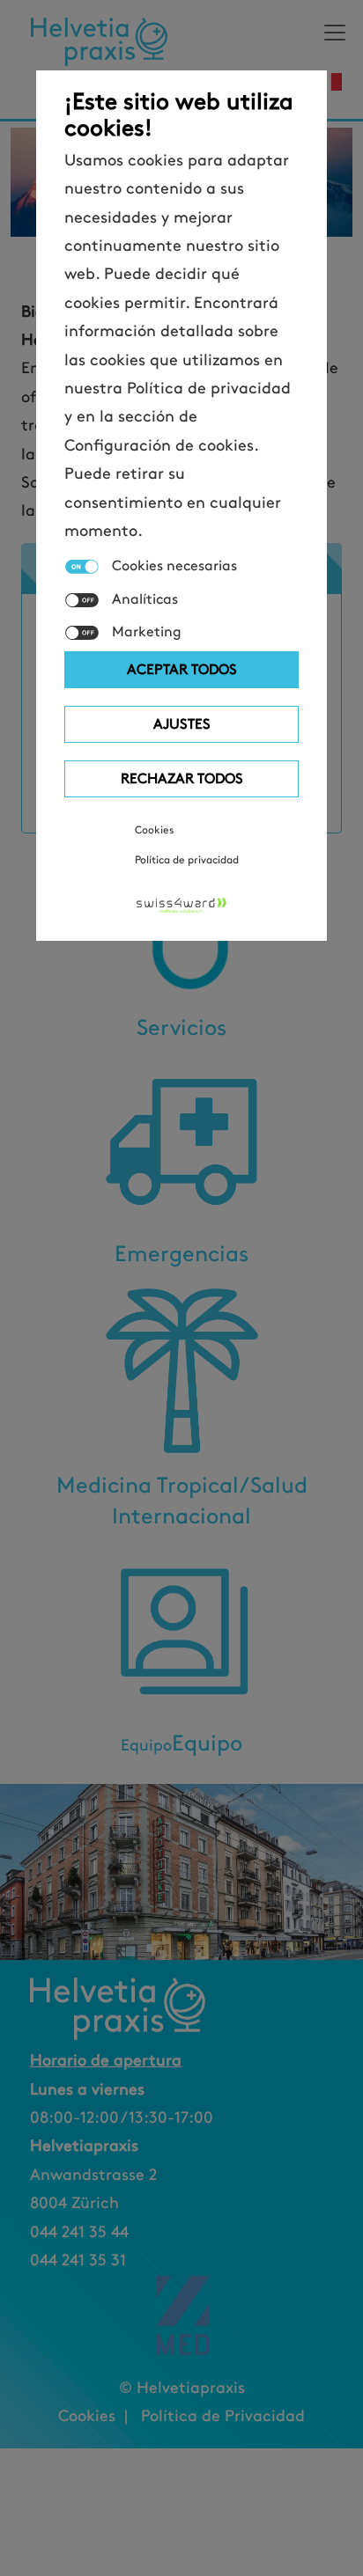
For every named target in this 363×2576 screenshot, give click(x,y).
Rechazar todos (182, 778)
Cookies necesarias (174, 566)
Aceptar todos (182, 669)
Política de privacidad (187, 859)
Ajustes (182, 724)
